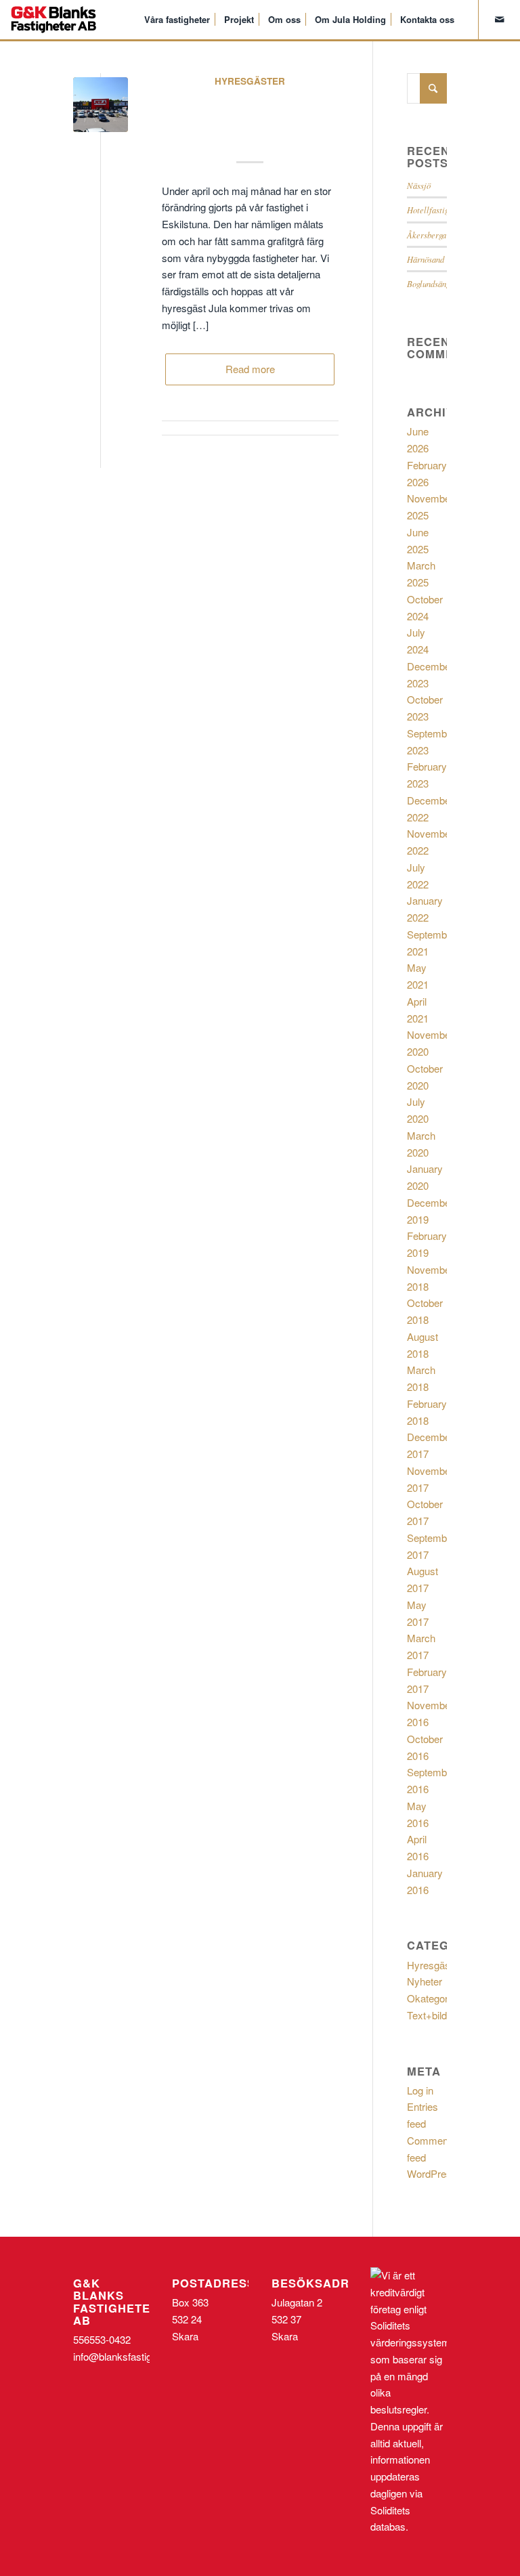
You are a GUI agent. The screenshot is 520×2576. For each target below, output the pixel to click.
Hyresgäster (250, 81)
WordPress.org (440, 2173)
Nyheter (425, 1981)
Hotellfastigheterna (441, 210)
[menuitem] (177, 20)
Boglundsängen (432, 283)
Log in (420, 2090)
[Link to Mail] (500, 19)
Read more (250, 369)
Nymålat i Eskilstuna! (250, 116)
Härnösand (426, 259)
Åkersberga (427, 235)
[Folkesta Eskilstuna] (101, 105)
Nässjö (419, 185)
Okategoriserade (444, 1998)
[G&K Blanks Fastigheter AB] (53, 20)
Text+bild (427, 2015)
